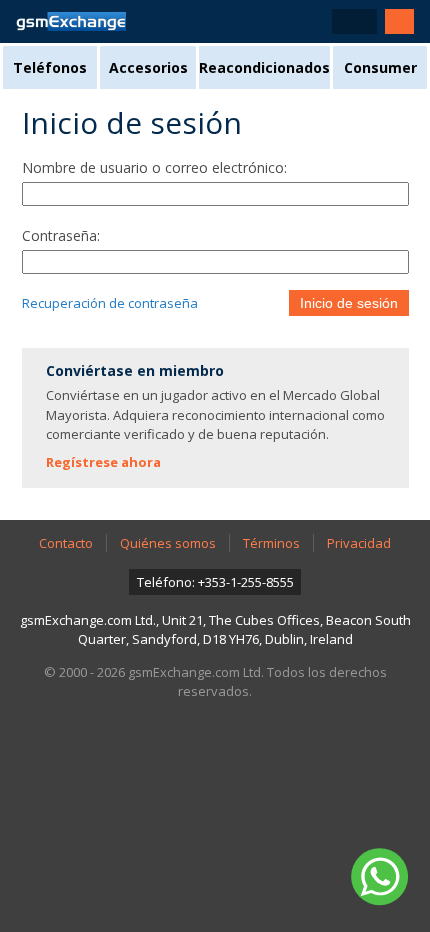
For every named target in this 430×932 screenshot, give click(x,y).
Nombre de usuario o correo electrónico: (154, 167)
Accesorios (148, 67)
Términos (271, 543)
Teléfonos (50, 67)
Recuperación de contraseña (110, 303)
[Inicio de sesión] (399, 21)
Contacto (66, 543)
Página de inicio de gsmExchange (71, 21)
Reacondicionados (264, 67)
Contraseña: (61, 235)
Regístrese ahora (103, 462)
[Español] (354, 21)
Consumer (380, 67)
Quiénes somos (168, 543)
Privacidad (359, 543)
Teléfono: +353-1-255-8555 (215, 582)
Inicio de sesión (349, 303)
